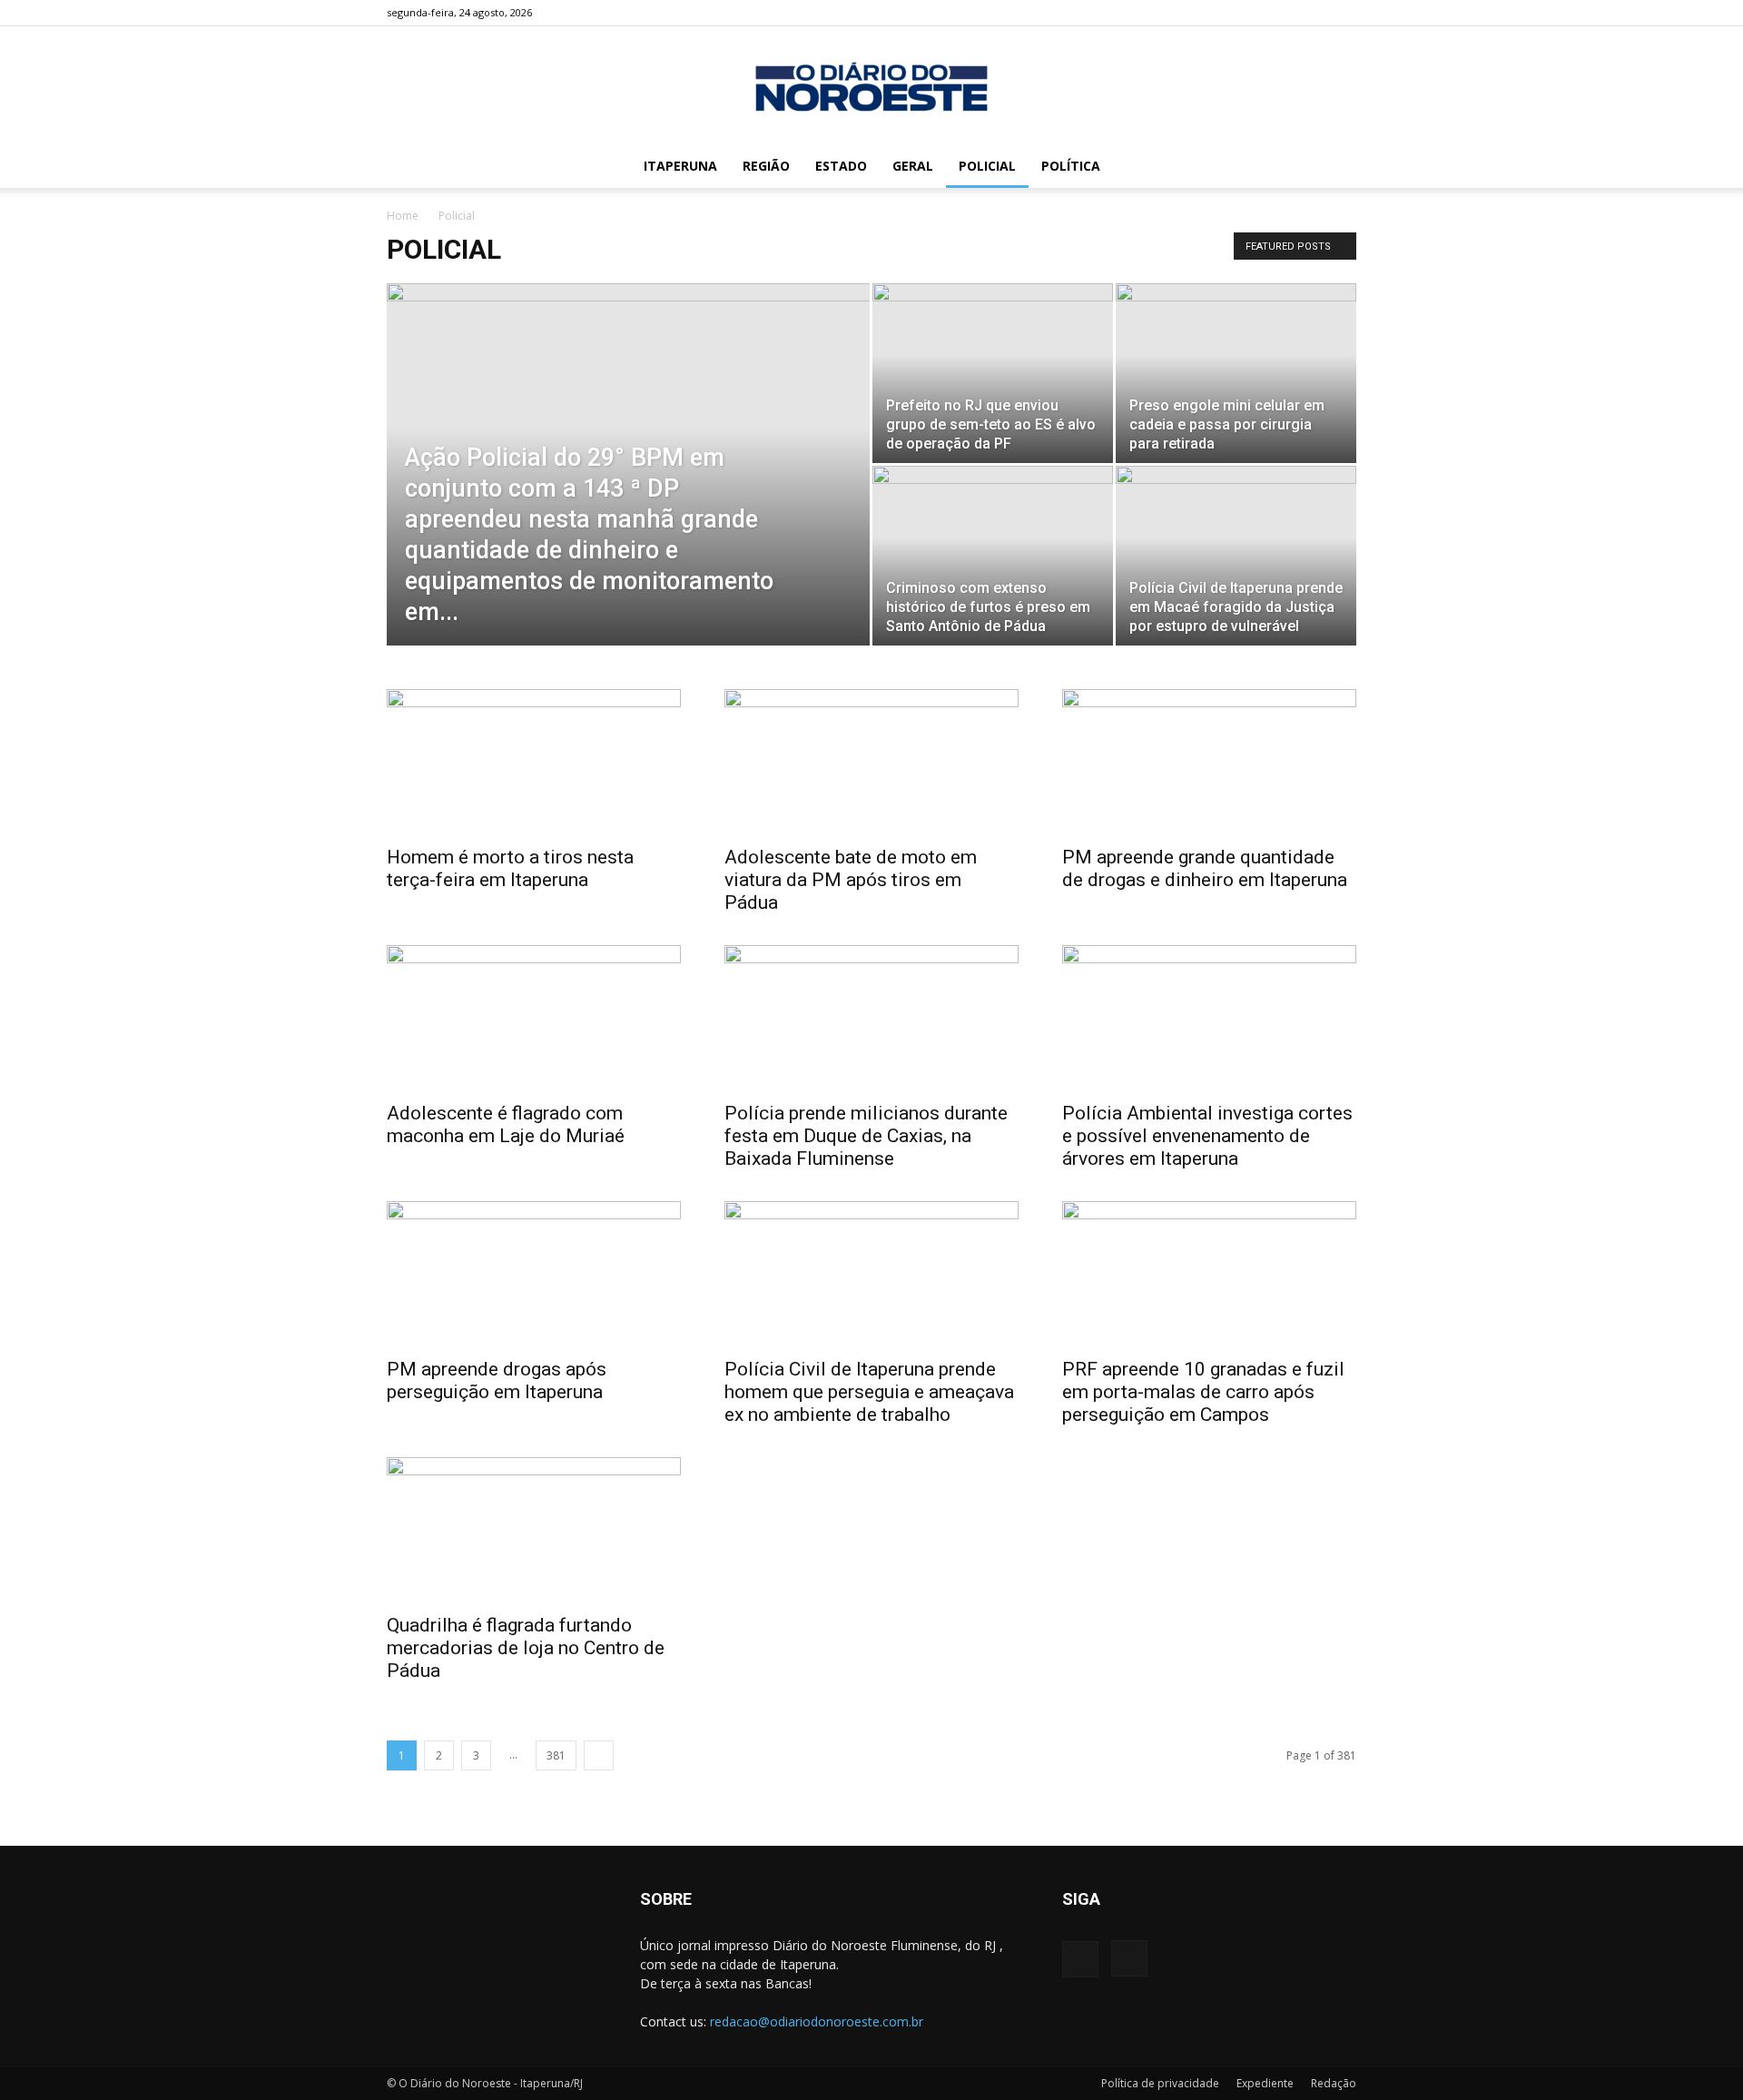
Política (1071, 166)
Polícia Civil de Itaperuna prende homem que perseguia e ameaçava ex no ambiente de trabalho (869, 1392)
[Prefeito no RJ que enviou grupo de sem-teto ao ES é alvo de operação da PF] (993, 373)
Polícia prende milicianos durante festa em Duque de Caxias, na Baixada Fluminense (866, 1136)
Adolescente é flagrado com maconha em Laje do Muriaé (506, 1124)
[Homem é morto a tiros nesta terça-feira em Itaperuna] (534, 762)
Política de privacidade (1160, 2083)
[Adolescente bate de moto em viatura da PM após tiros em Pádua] (871, 762)
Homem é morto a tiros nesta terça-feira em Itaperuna (510, 868)
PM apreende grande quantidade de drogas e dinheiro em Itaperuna (1205, 868)
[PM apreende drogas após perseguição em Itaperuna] (534, 1274)
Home (403, 216)
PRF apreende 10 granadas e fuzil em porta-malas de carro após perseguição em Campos (1203, 1392)
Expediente (1265, 2083)
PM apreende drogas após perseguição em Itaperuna (497, 1380)
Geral (913, 166)
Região (766, 166)
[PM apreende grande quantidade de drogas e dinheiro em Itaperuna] (1209, 762)
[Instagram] (1343, 13)
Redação (1334, 2083)
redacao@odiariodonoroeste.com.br (817, 2021)
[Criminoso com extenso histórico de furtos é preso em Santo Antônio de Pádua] (993, 556)
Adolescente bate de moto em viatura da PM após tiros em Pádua (851, 880)
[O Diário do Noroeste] (871, 87)
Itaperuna (680, 166)
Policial (987, 166)
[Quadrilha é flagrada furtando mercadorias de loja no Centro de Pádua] (534, 1530)
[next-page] (599, 1755)
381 (556, 1755)
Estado (841, 166)
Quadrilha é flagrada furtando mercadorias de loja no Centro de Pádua (526, 1648)
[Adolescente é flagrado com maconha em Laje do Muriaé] (534, 1018)
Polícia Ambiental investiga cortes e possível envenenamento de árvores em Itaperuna (1207, 1136)
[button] (1334, 168)
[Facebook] (1313, 13)
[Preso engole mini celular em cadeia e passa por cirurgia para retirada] (1236, 373)
